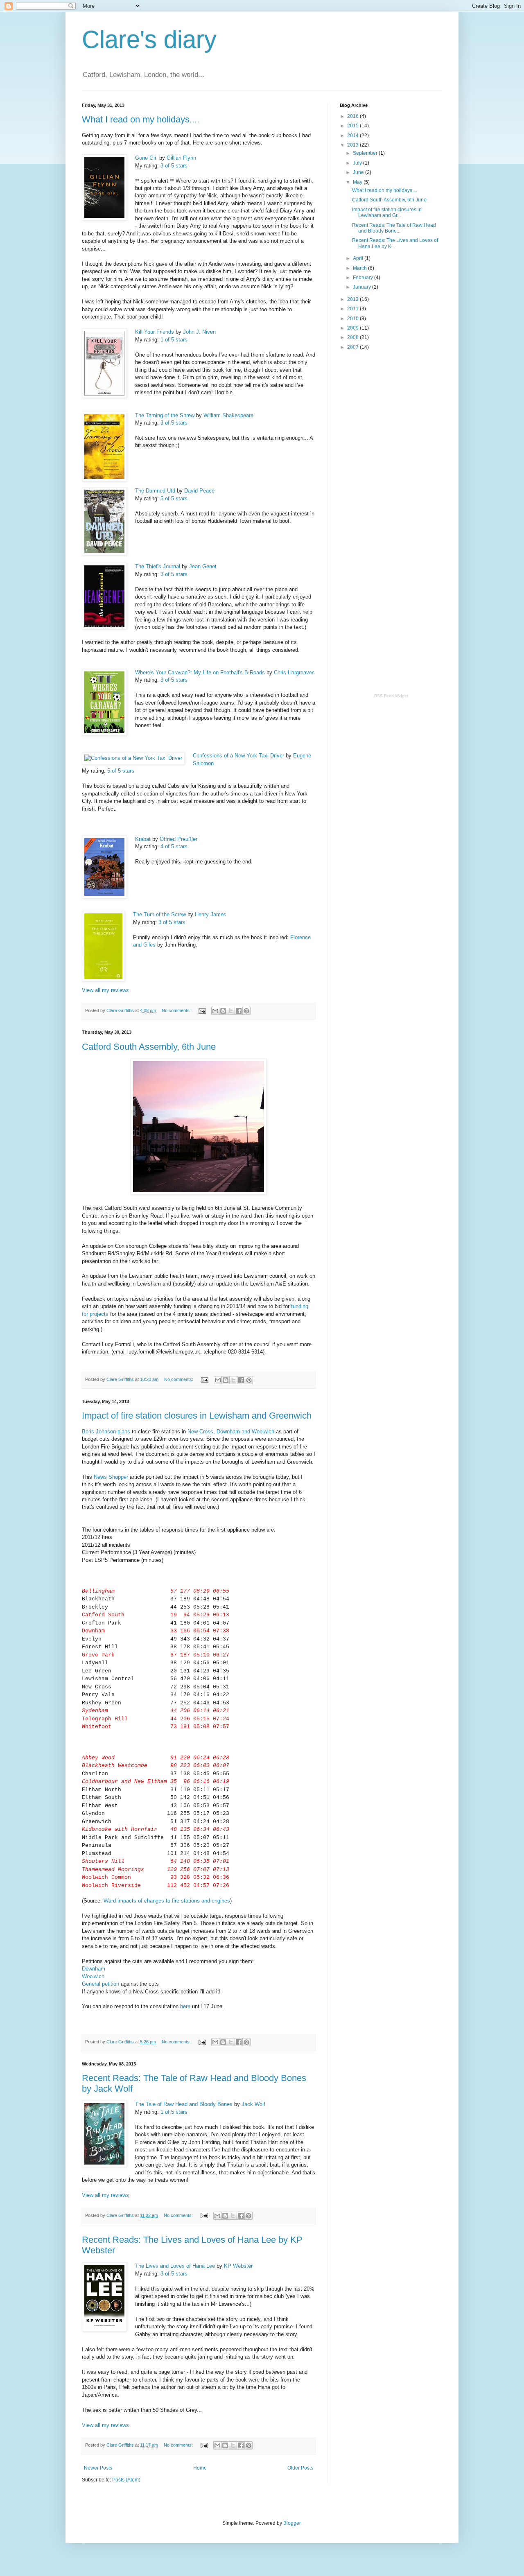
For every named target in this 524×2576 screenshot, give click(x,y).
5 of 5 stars (174, 498)
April (359, 258)
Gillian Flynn (181, 158)
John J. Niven (199, 332)
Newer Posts (98, 2468)
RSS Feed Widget (391, 696)
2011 (353, 309)
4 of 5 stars (174, 846)
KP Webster (238, 2266)
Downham (94, 1969)
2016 (353, 116)
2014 (353, 136)
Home (200, 2468)
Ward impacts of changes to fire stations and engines (167, 1901)
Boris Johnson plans (107, 1431)
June (359, 172)
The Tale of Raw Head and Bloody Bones (184, 2104)
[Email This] (215, 1011)
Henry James (211, 914)
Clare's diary (149, 40)
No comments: (177, 1010)
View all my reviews (105, 990)
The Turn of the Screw (159, 914)
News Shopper (111, 1477)
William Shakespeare (228, 415)
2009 (353, 328)
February (364, 278)
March (360, 268)
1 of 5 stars (174, 340)
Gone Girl (146, 158)
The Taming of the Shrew (165, 415)
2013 (353, 145)
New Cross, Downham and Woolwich (231, 1431)
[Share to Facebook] (239, 1011)
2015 (353, 126)
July (358, 163)
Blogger (292, 2523)
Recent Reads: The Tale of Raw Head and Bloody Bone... (394, 228)
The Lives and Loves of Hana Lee (175, 2266)
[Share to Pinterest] (246, 1011)
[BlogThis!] (223, 1011)
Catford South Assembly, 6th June (149, 1047)
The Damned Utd (155, 491)
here (185, 2006)
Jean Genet (203, 566)
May (358, 182)
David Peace (199, 491)
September (366, 153)
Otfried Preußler (178, 839)
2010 (353, 319)
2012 (353, 299)
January (363, 287)
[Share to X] (231, 1011)
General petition (101, 1984)
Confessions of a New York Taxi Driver (238, 756)
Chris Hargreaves (294, 672)
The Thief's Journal (158, 566)
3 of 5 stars (174, 166)
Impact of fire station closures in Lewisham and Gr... (387, 212)
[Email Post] (202, 1010)
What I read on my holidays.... (141, 119)
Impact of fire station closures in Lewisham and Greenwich (197, 1416)
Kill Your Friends (155, 332)
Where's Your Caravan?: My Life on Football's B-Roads (200, 672)
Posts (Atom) (126, 2480)
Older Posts (300, 2468)
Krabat (143, 839)
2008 (353, 337)
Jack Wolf (253, 2104)
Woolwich (93, 1976)
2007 (353, 347)
